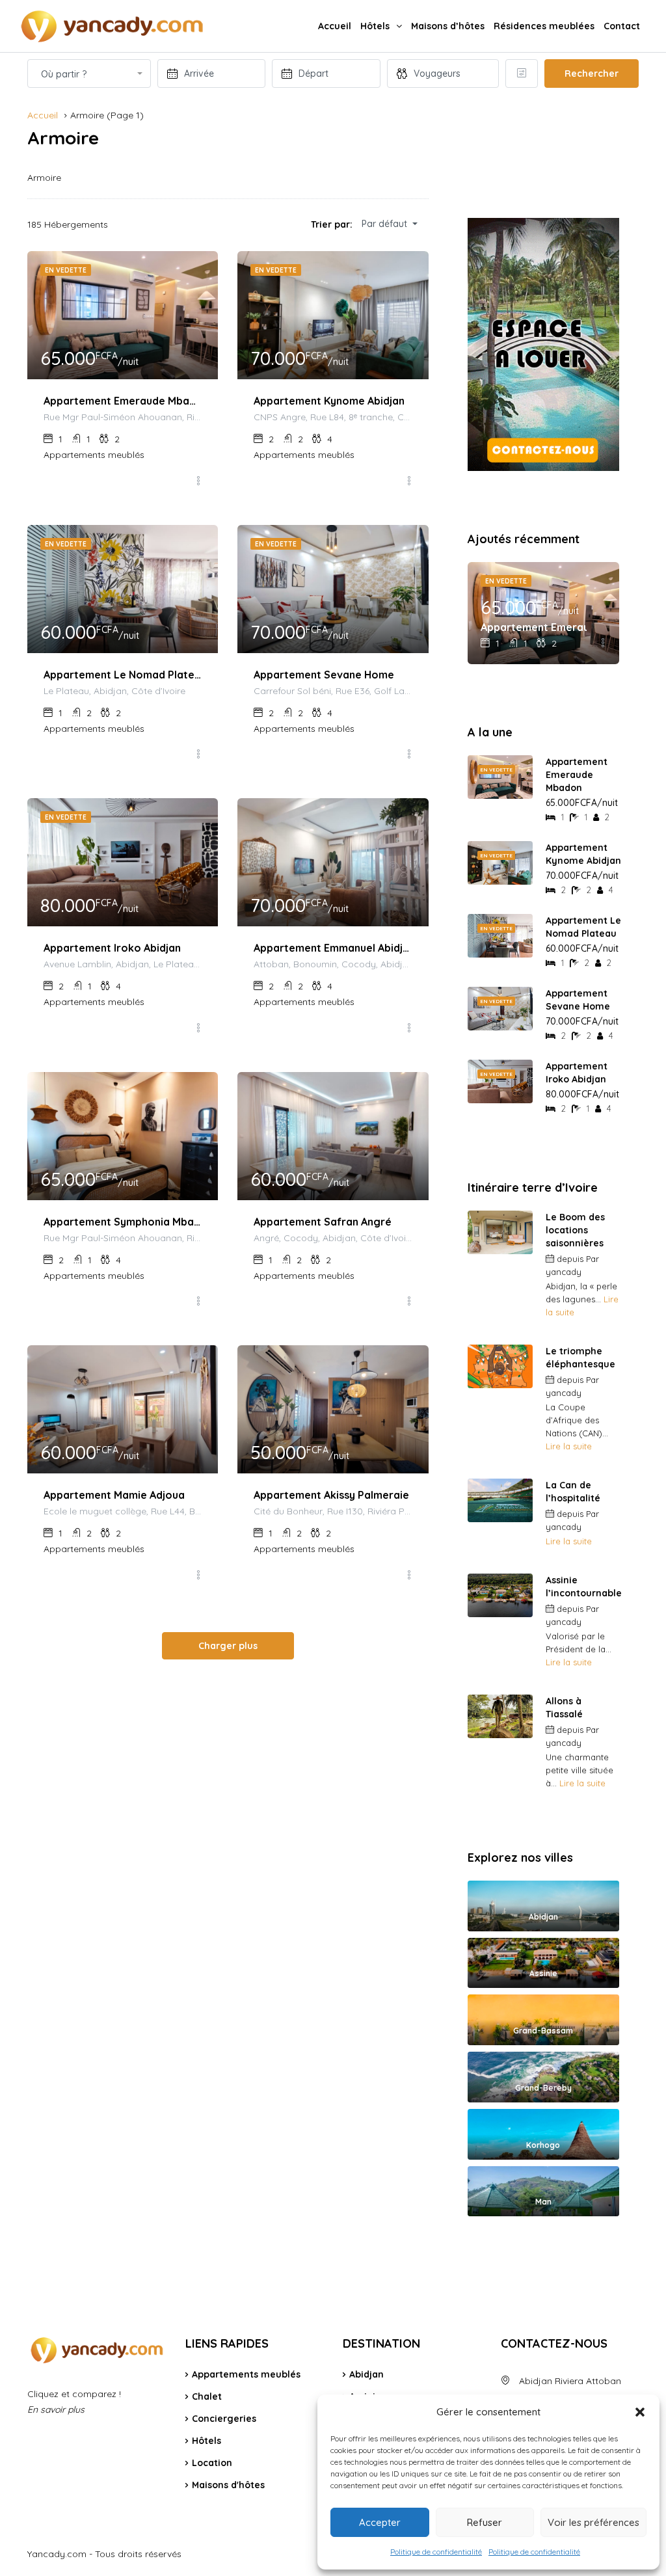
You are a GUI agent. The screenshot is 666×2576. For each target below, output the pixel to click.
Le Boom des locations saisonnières (575, 1230)
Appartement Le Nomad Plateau (123, 675)
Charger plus (228, 1646)
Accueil (335, 26)
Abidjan (366, 2374)
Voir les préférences (593, 2522)
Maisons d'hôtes (228, 2485)
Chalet (207, 2396)
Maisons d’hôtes (448, 26)
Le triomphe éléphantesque (580, 1358)
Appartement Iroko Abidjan (112, 948)
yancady (564, 1272)
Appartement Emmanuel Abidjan (333, 948)
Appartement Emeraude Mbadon (123, 401)
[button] (640, 2412)
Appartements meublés (246, 2374)
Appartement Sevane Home (324, 675)
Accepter (380, 2522)
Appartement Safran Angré (323, 1222)
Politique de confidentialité (436, 2552)
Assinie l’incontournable (584, 1587)
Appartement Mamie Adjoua (114, 1495)
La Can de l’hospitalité (573, 1492)
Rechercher (592, 74)
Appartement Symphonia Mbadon (123, 1222)
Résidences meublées (544, 26)
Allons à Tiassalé (564, 1708)
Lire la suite (569, 1446)
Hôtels (375, 26)
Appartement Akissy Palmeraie (331, 1495)
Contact (622, 26)
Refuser (485, 2522)
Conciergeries (224, 2419)
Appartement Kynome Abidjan (329, 401)
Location (212, 2463)
